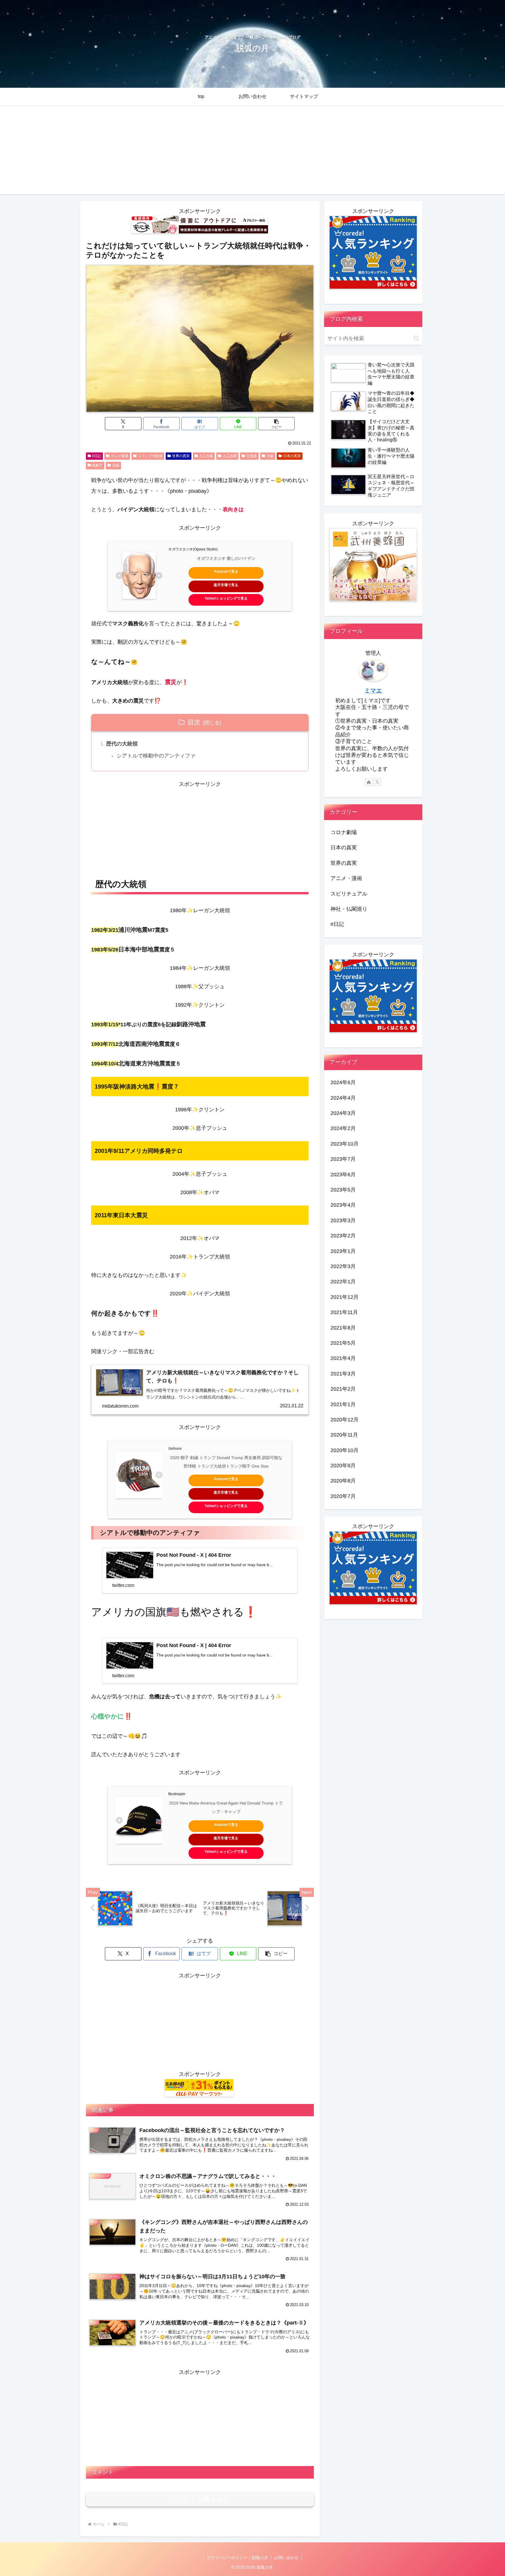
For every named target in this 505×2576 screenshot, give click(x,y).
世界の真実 (181, 456)
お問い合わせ (286, 2558)
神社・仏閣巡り (349, 909)
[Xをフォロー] (377, 782)
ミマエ (373, 691)
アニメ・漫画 (346, 878)
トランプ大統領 (150, 456)
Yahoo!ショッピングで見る (226, 598)
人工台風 (206, 456)
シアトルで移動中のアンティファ (156, 756)
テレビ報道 (120, 456)
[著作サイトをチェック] (369, 782)
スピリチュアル (349, 894)
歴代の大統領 (122, 744)
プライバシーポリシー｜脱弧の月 (237, 2558)
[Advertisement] (252, 153)
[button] (276, 424)
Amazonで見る (226, 571)
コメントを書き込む (200, 2499)
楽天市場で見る (226, 585)
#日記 (97, 456)
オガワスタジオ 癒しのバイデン (226, 558)
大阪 (270, 456)
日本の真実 (292, 456)
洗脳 (116, 465)
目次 (194, 722)
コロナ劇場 (344, 832)
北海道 (252, 456)
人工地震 (230, 456)
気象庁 (97, 465)
